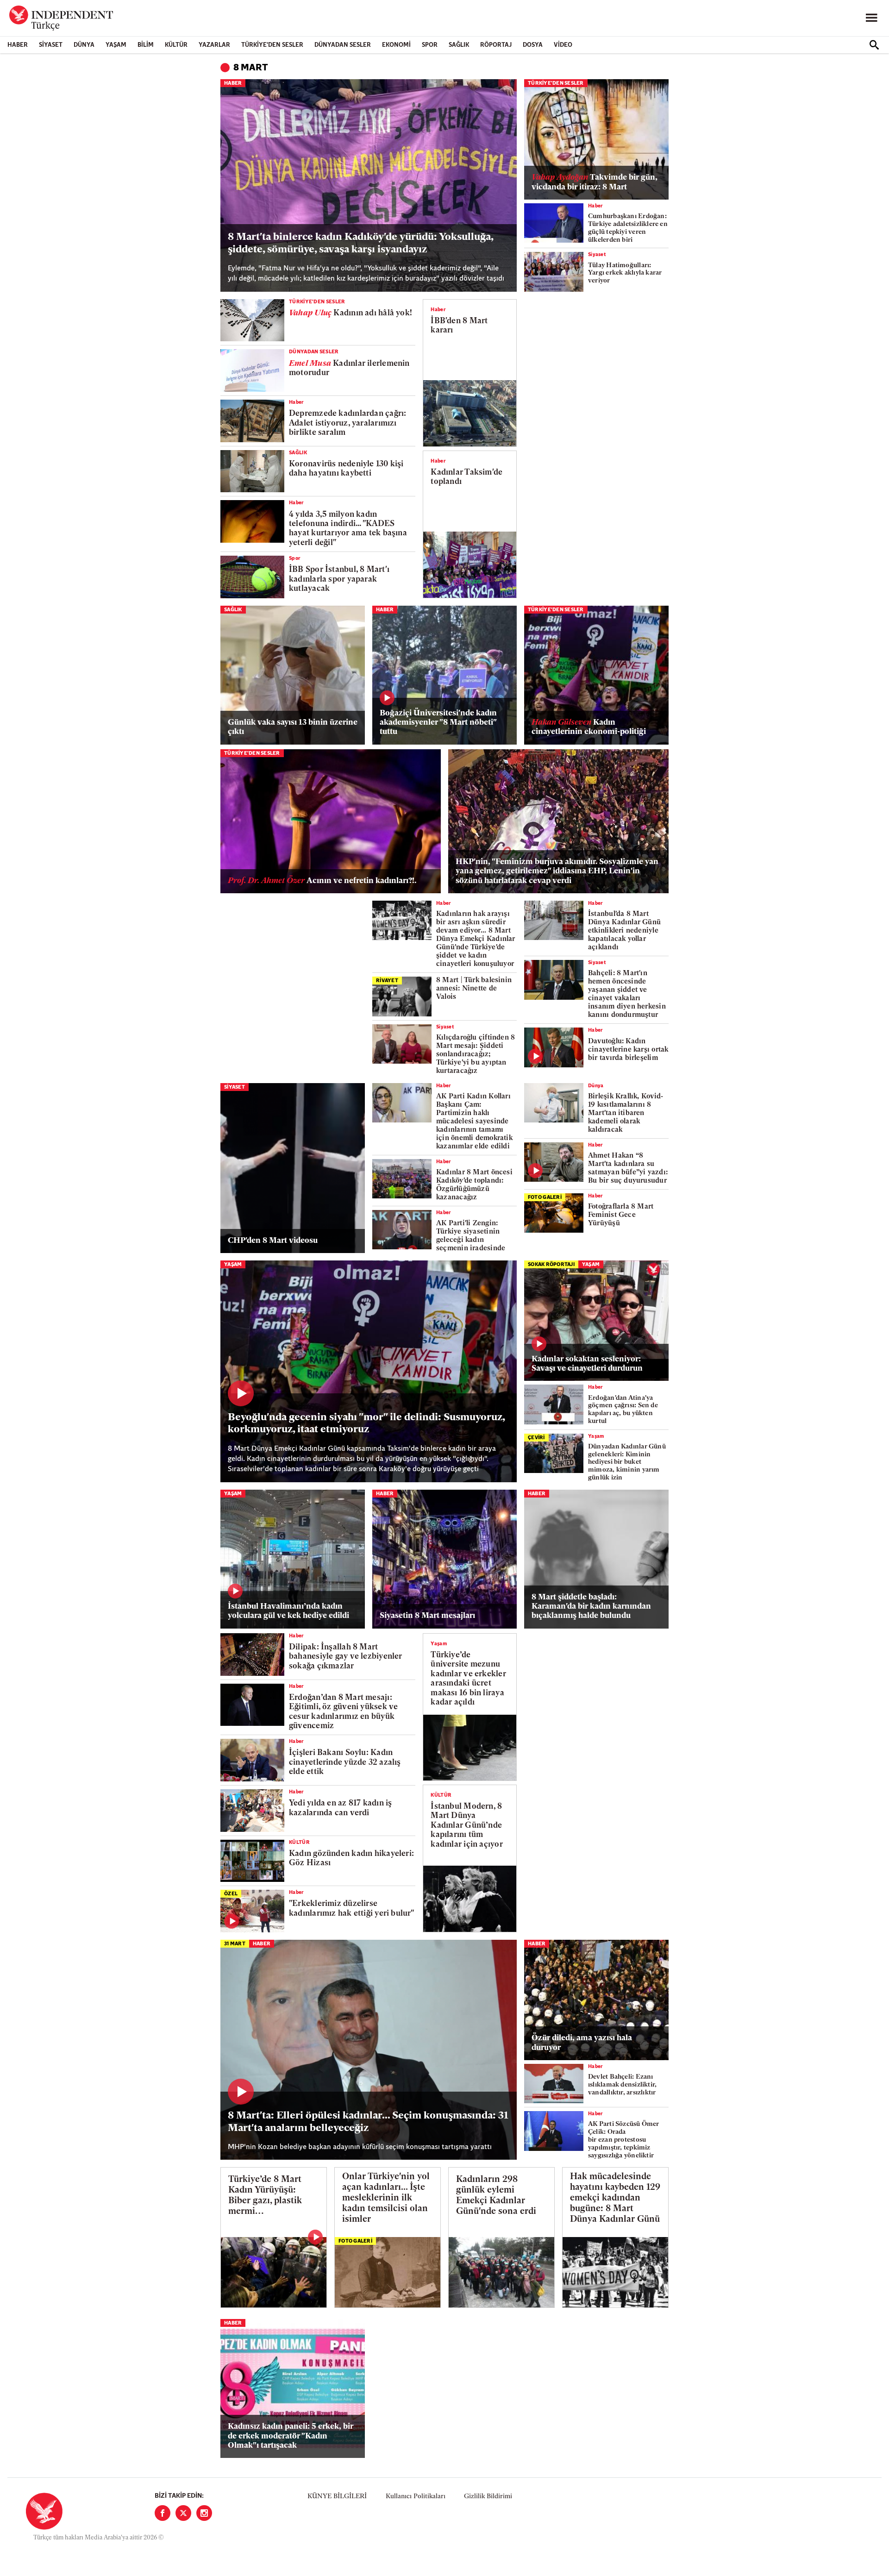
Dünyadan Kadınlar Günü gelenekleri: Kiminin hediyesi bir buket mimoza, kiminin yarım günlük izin (627, 1462)
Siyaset (51, 45)
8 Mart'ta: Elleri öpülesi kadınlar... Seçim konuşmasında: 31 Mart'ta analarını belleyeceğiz (368, 2122)
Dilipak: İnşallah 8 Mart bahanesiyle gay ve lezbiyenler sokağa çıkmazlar (346, 1657)
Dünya (84, 45)
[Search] (874, 45)
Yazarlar (214, 45)
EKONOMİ (396, 45)
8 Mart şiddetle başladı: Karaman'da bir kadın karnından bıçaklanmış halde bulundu (591, 1607)
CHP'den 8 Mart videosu (273, 1241)
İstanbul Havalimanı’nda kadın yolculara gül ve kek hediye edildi (288, 1611)
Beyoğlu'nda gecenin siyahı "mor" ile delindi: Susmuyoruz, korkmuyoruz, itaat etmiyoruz (366, 1424)
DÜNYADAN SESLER (343, 45)
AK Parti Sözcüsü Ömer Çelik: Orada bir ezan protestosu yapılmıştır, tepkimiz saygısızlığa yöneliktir (624, 2140)
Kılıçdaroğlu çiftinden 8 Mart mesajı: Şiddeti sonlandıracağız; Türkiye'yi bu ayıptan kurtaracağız (476, 1055)
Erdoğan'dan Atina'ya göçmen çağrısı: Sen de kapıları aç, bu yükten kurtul (623, 1410)
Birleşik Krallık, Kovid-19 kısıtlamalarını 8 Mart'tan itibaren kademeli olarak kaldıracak (626, 1113)
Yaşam (116, 45)
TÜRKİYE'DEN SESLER (272, 45)
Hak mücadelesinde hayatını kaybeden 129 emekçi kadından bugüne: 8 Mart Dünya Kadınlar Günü (615, 2198)
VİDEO (563, 45)
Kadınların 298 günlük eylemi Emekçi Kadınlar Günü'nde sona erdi (496, 2196)
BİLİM (146, 45)
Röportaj (496, 45)
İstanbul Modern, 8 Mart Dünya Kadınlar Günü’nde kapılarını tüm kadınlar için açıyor (466, 1826)
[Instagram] (204, 2513)
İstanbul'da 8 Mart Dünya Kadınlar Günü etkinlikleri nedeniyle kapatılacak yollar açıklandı (624, 931)
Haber (18, 45)
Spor (430, 45)
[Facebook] (163, 2513)
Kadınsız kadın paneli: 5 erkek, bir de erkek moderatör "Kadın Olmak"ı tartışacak (291, 2436)
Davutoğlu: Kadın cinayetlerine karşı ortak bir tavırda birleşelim (628, 1050)
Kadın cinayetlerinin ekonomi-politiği (589, 727)
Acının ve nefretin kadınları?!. (322, 881)
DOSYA (533, 45)
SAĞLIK (459, 45)
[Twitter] (183, 2513)
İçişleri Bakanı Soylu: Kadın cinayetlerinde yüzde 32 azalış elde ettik (345, 1762)
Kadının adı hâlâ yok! (351, 313)
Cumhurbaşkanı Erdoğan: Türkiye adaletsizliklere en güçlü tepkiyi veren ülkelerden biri (628, 228)
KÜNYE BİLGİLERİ (337, 2497)
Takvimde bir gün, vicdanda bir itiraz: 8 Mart (595, 182)
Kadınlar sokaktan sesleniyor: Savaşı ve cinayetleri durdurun (587, 1364)
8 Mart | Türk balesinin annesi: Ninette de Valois (474, 989)
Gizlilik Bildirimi (488, 2497)
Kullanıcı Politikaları (416, 2497)
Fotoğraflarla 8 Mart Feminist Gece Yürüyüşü (621, 1215)
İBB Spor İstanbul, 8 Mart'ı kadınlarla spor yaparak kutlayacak (339, 579)
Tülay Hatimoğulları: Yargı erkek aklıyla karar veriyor (625, 273)
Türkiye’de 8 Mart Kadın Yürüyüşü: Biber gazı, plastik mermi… (265, 2196)
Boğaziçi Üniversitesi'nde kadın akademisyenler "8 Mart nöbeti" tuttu (438, 723)
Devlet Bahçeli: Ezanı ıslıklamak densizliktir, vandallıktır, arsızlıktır (622, 2085)
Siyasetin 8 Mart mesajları (427, 1616)
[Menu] (871, 18)
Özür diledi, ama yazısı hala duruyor (582, 2043)
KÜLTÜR (176, 45)
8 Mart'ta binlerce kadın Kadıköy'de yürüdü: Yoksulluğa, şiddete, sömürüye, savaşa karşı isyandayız (360, 243)
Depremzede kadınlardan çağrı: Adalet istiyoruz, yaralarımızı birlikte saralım (347, 423)
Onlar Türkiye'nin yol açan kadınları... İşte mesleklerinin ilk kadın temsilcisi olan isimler (386, 2198)
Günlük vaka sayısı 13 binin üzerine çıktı (293, 727)
